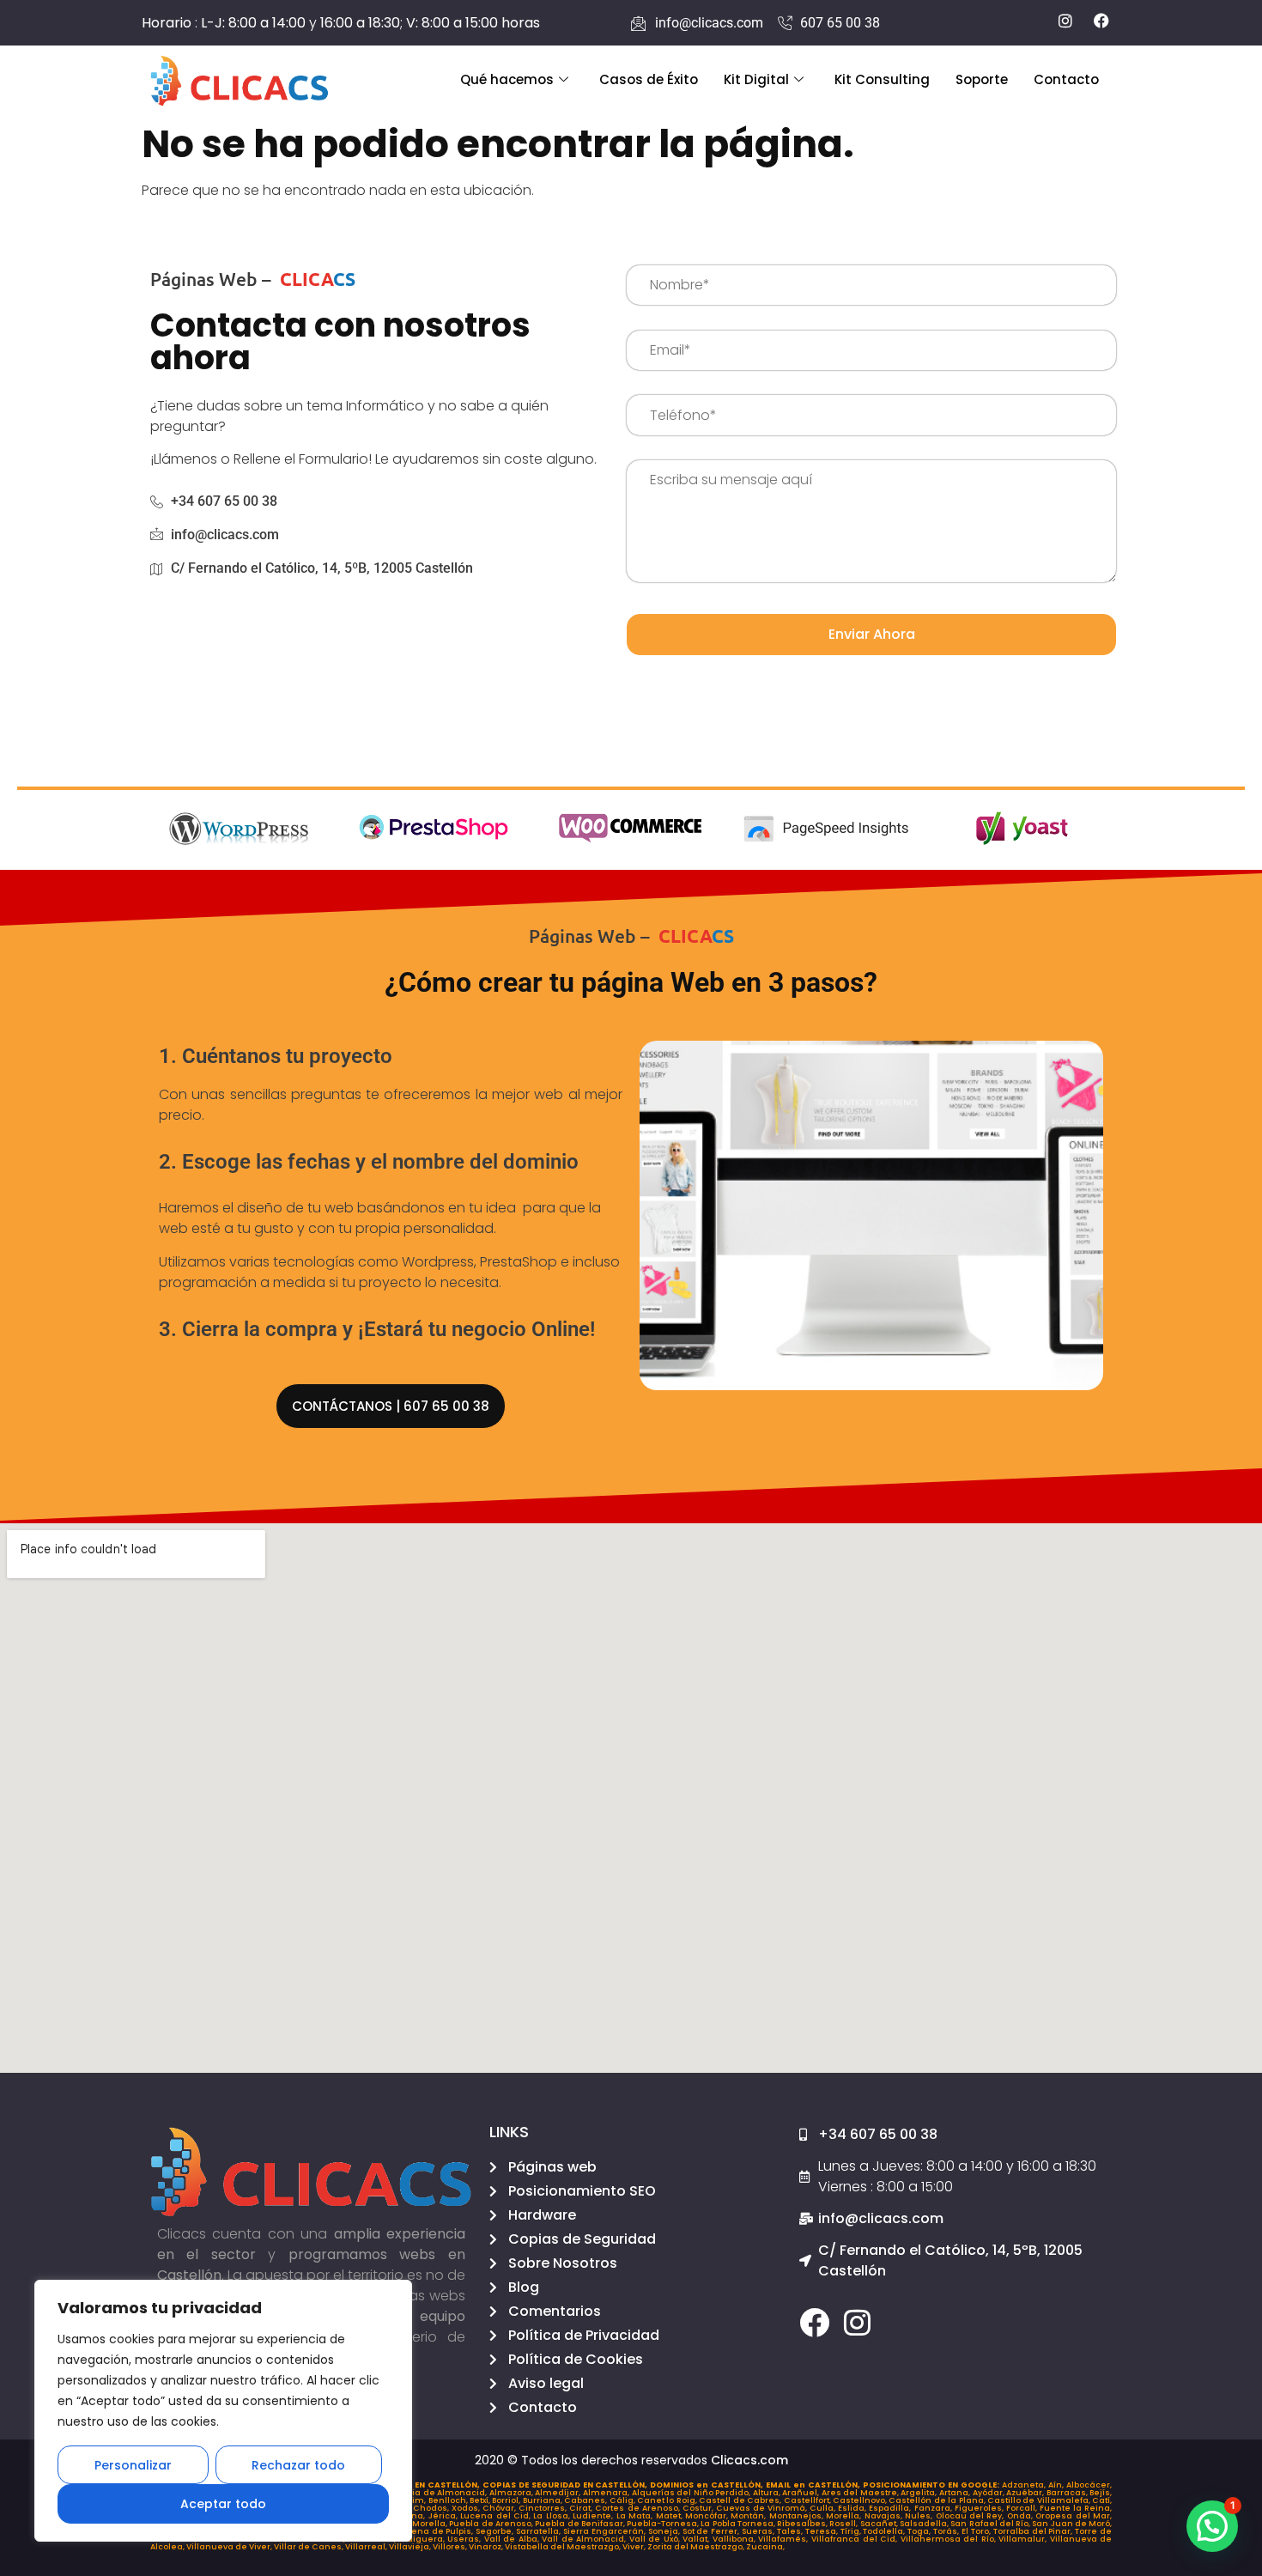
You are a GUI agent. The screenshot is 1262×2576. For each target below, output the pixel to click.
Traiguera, (424, 2539)
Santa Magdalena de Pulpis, (413, 2531)
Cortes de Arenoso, (638, 2508)
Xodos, (467, 2508)
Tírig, (852, 2531)
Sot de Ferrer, (713, 2531)
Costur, (699, 2508)
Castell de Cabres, (741, 2500)
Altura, (768, 2493)
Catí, (1102, 2500)
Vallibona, (736, 2539)
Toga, (920, 2531)
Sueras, (759, 2531)
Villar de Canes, (309, 2547)
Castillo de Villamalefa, (1040, 2500)
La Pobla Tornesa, (739, 2524)
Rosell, (844, 2524)
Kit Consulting (882, 79)
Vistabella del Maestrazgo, (564, 2547)
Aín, (1057, 2485)
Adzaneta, (1025, 2485)
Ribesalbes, (803, 2524)
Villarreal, (367, 2547)
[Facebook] (814, 2322)
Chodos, (432, 2508)
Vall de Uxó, (656, 2539)
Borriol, (507, 2500)
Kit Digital (756, 79)
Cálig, (623, 2500)
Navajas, (885, 2516)
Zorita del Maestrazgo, (697, 2547)
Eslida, (853, 2508)
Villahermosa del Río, (950, 2539)
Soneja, (665, 2531)
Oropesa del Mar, (1074, 2516)
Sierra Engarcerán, (606, 2531)
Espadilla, (891, 2508)
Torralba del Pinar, (1034, 2531)
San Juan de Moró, (1072, 2524)
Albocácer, (1089, 2485)
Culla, (824, 2508)
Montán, (749, 2516)
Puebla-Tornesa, (664, 2524)
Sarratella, (540, 2531)
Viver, (635, 2547)
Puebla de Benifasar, (581, 2524)
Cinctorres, (544, 2508)
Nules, (920, 2516)
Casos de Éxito (649, 79)
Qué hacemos (507, 79)
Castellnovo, (861, 2500)
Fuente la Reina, (1076, 2508)
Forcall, (1023, 2508)
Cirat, (582, 2508)
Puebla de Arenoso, (492, 2524)
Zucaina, (765, 2547)
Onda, (1021, 2516)
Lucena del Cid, (497, 2516)
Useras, (466, 2539)
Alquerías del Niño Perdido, (692, 2493)
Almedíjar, (559, 2493)
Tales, (791, 2531)
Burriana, (543, 2500)
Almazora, (513, 2493)
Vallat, (698, 2539)
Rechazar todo (298, 2465)
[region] (223, 2411)
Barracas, (1068, 2493)
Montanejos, (798, 2516)
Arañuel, (802, 2493)
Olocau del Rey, (971, 2516)
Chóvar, (501, 2508)
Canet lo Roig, (668, 2500)
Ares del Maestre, (862, 2493)
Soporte (982, 79)
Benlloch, (449, 2500)
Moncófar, (708, 2516)
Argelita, (920, 2493)
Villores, (451, 2547)
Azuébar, (1026, 2493)
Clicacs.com (749, 2460)
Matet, (670, 2516)
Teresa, (823, 2531)
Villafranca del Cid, (856, 2539)
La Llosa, (553, 2516)
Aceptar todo (223, 2504)
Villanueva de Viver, (230, 2547)
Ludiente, (594, 2516)
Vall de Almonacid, (585, 2539)
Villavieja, (411, 2547)
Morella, (845, 2516)
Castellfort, (808, 2500)
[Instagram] (857, 2322)
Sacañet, (880, 2524)
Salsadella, (925, 2524)
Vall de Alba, (513, 2539)
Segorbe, (496, 2531)
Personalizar (133, 2465)
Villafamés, (785, 2539)
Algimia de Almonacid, (438, 2493)
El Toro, (977, 2531)
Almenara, (607, 2493)
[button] (1212, 2526)
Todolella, (885, 2531)
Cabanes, (586, 2500)
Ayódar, (990, 2493)
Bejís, (1101, 2493)
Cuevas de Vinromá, (763, 2508)
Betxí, (481, 2500)
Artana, (956, 2493)
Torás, (947, 2531)
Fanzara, (934, 2508)
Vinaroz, (487, 2547)
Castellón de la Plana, (938, 2500)
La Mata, (636, 2516)
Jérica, (444, 2516)
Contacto (1066, 79)
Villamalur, (1024, 2539)
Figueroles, (980, 2508)
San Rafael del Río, (991, 2524)
